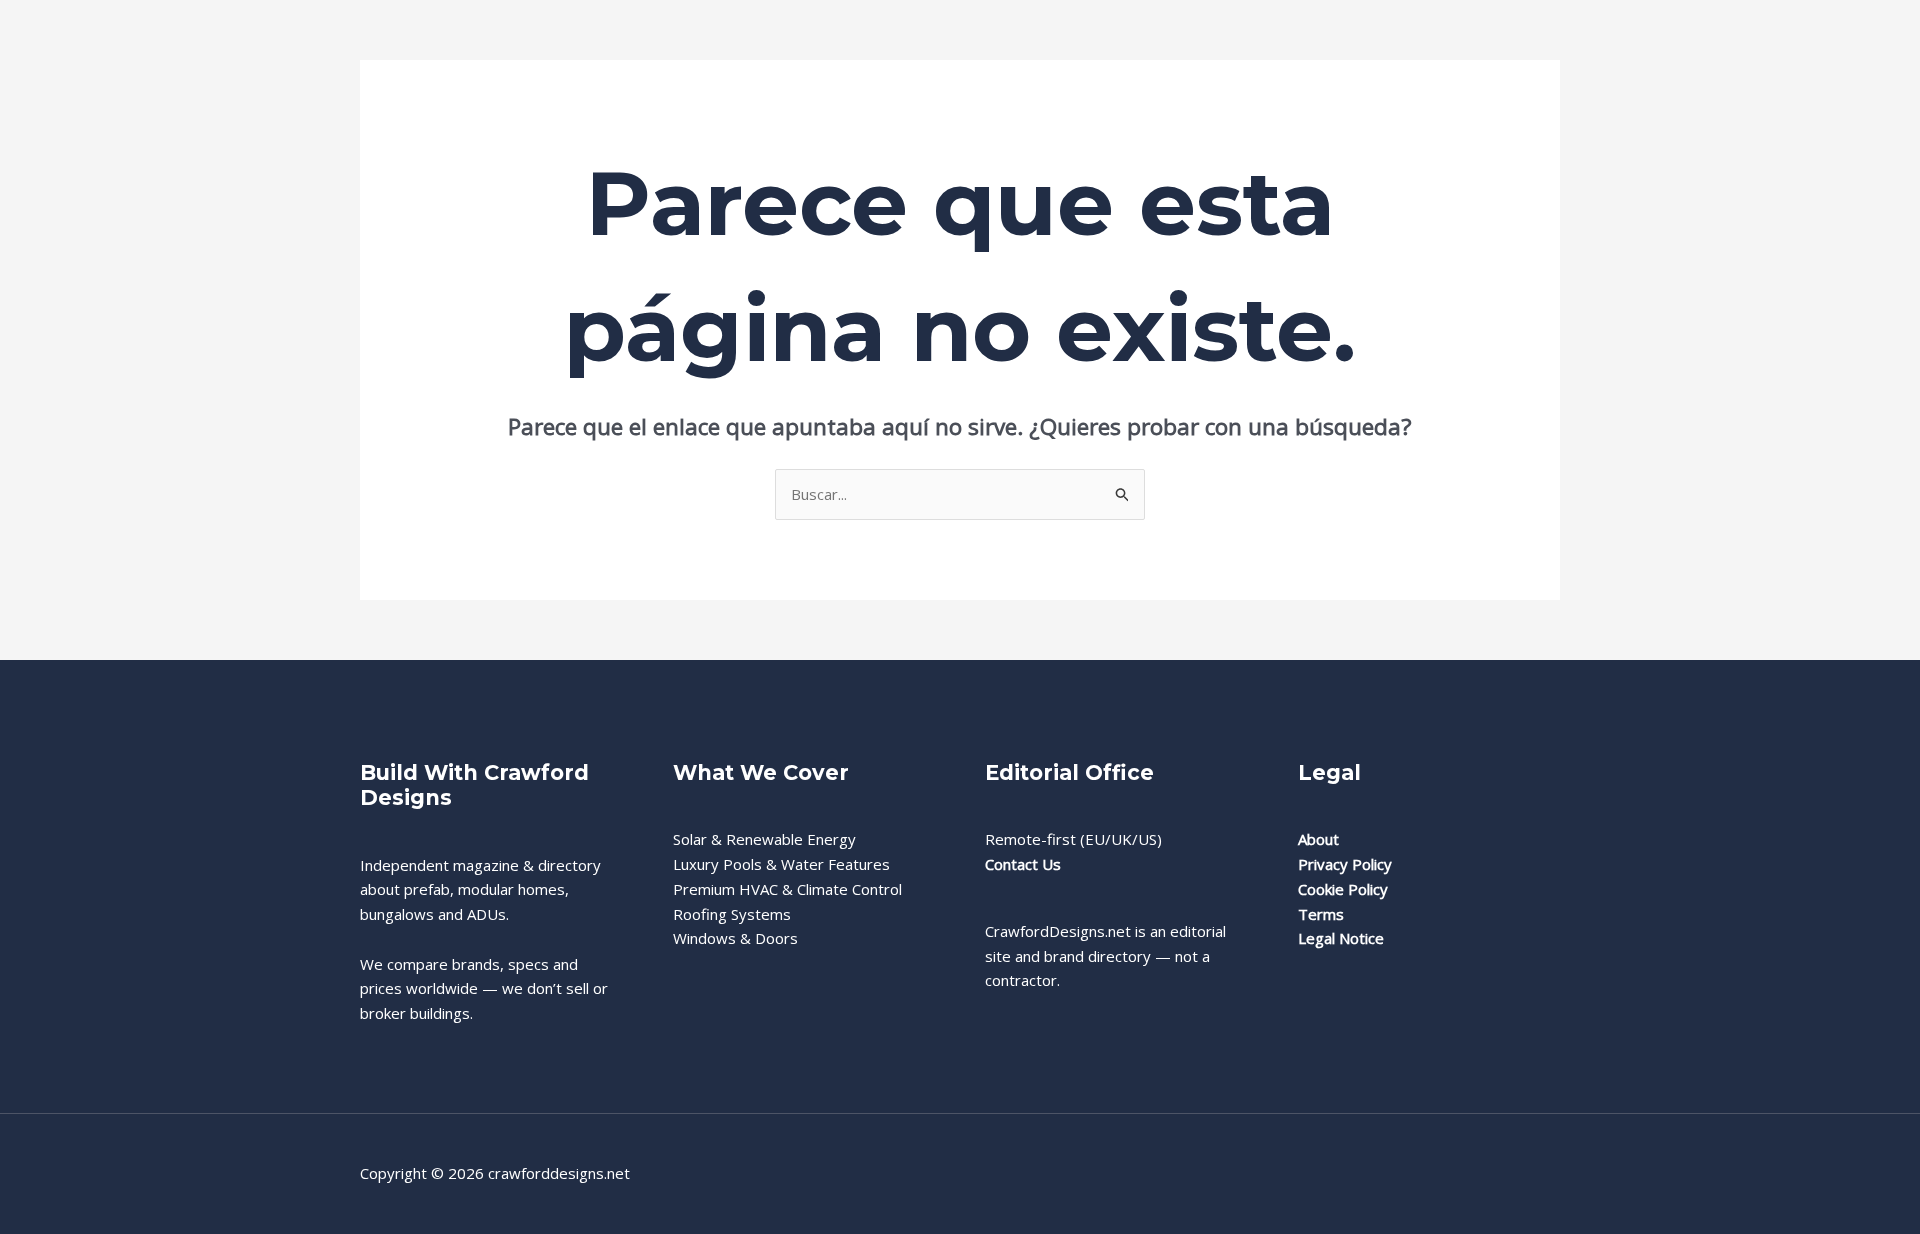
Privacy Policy (1345, 864)
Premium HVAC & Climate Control (787, 889)
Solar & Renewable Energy (764, 839)
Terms (1321, 914)
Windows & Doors (735, 938)
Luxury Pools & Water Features (781, 864)
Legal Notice (1341, 938)
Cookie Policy (1343, 889)
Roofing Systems (732, 914)
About (1318, 839)
